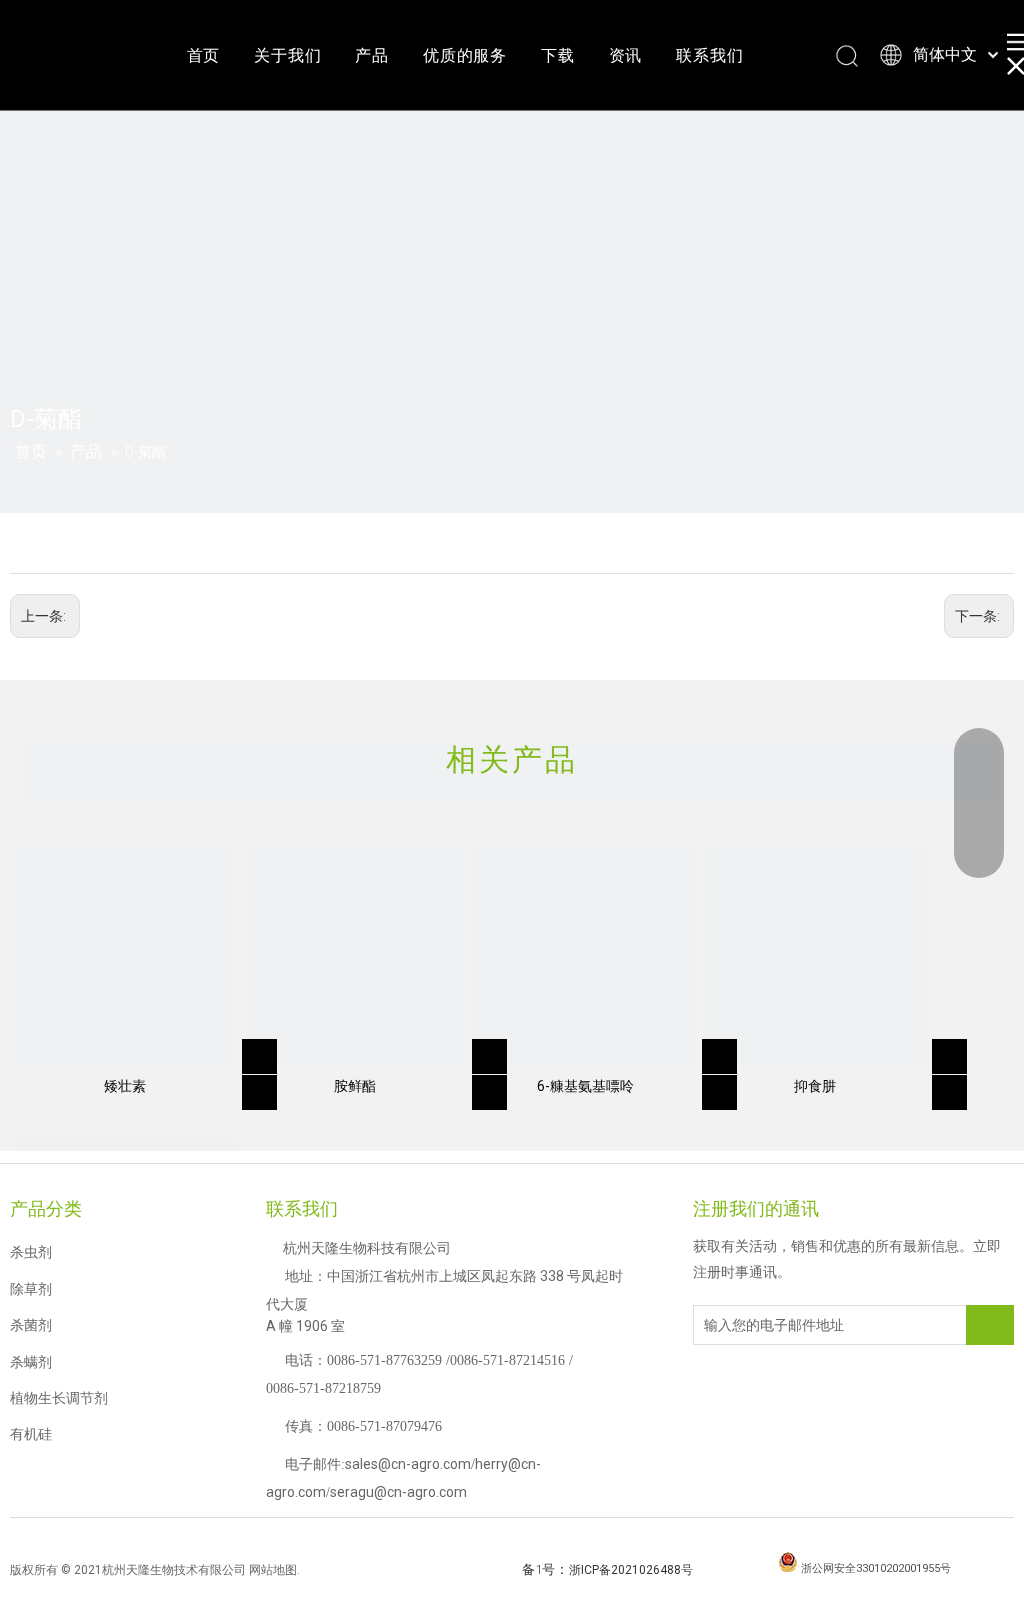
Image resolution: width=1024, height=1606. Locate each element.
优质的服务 (465, 55)
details (263, 1086)
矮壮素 (125, 1086)
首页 (204, 55)
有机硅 (31, 1434)
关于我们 (287, 55)
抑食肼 (815, 1086)
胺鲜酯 (355, 1086)
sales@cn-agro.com (408, 1464)
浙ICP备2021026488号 (631, 1570)
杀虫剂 (31, 1252)
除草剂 (31, 1289)
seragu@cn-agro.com (398, 1492)
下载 (558, 55)
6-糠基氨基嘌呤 (585, 1086)
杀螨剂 (31, 1362)
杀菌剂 (31, 1325)
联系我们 (709, 55)
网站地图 (273, 1570)
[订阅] (990, 1325)
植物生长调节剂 (59, 1398)
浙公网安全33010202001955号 (876, 1568)
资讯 (626, 55)
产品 (372, 55)
